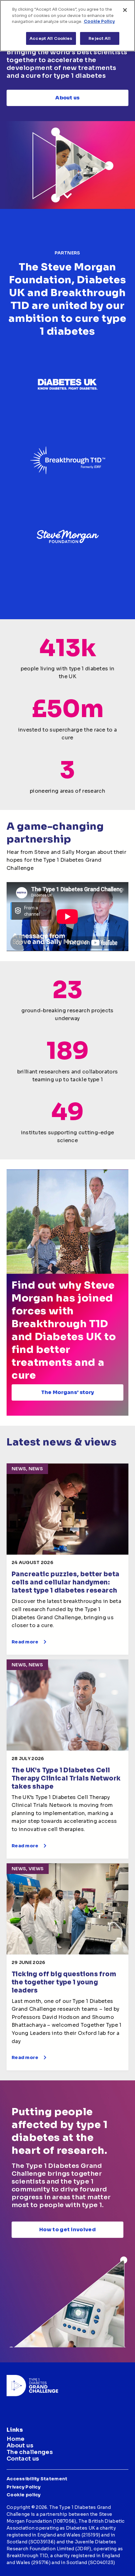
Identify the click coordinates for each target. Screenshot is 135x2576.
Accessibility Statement (37, 2479)
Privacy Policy (24, 2487)
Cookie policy (24, 2495)
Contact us (23, 2459)
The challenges (30, 2452)
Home (16, 2439)
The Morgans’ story (68, 1392)
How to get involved (67, 2230)
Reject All (99, 38)
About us (67, 98)
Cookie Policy (99, 21)
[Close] (125, 10)
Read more (25, 1642)
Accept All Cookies (51, 38)
